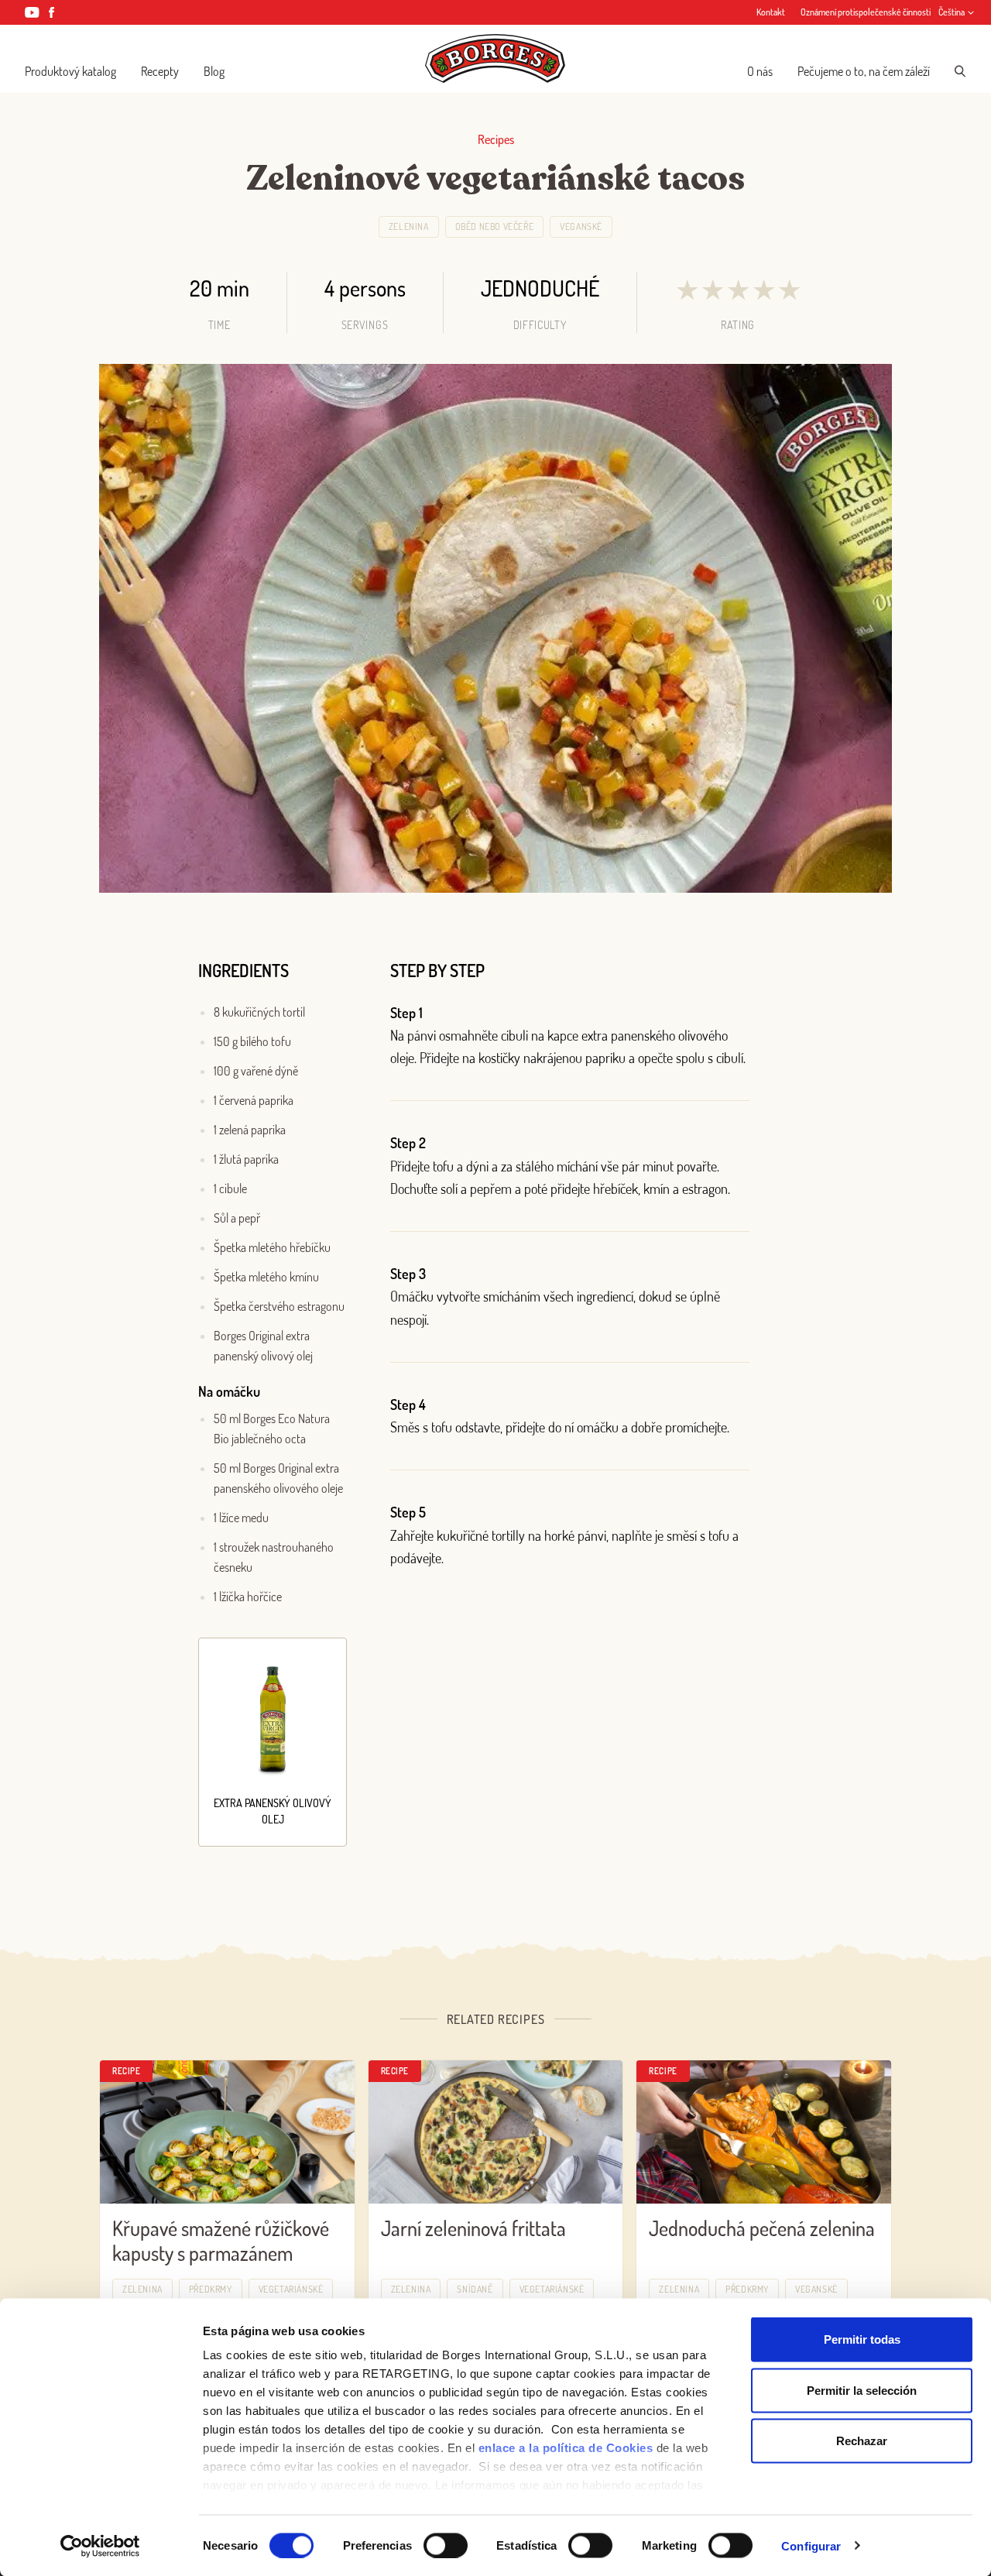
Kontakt (771, 12)
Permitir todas (862, 2339)
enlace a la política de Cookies (566, 2448)
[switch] (446, 2545)
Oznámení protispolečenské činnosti (866, 12)
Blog (214, 71)
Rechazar (862, 2441)
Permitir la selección (862, 2390)
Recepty (160, 71)
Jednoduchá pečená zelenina (762, 2228)
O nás (760, 71)
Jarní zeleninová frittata (473, 2228)
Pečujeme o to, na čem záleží (864, 71)
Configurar (811, 2545)
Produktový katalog (70, 71)
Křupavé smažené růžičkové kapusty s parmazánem (221, 2241)
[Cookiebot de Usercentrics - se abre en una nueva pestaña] (100, 2546)
